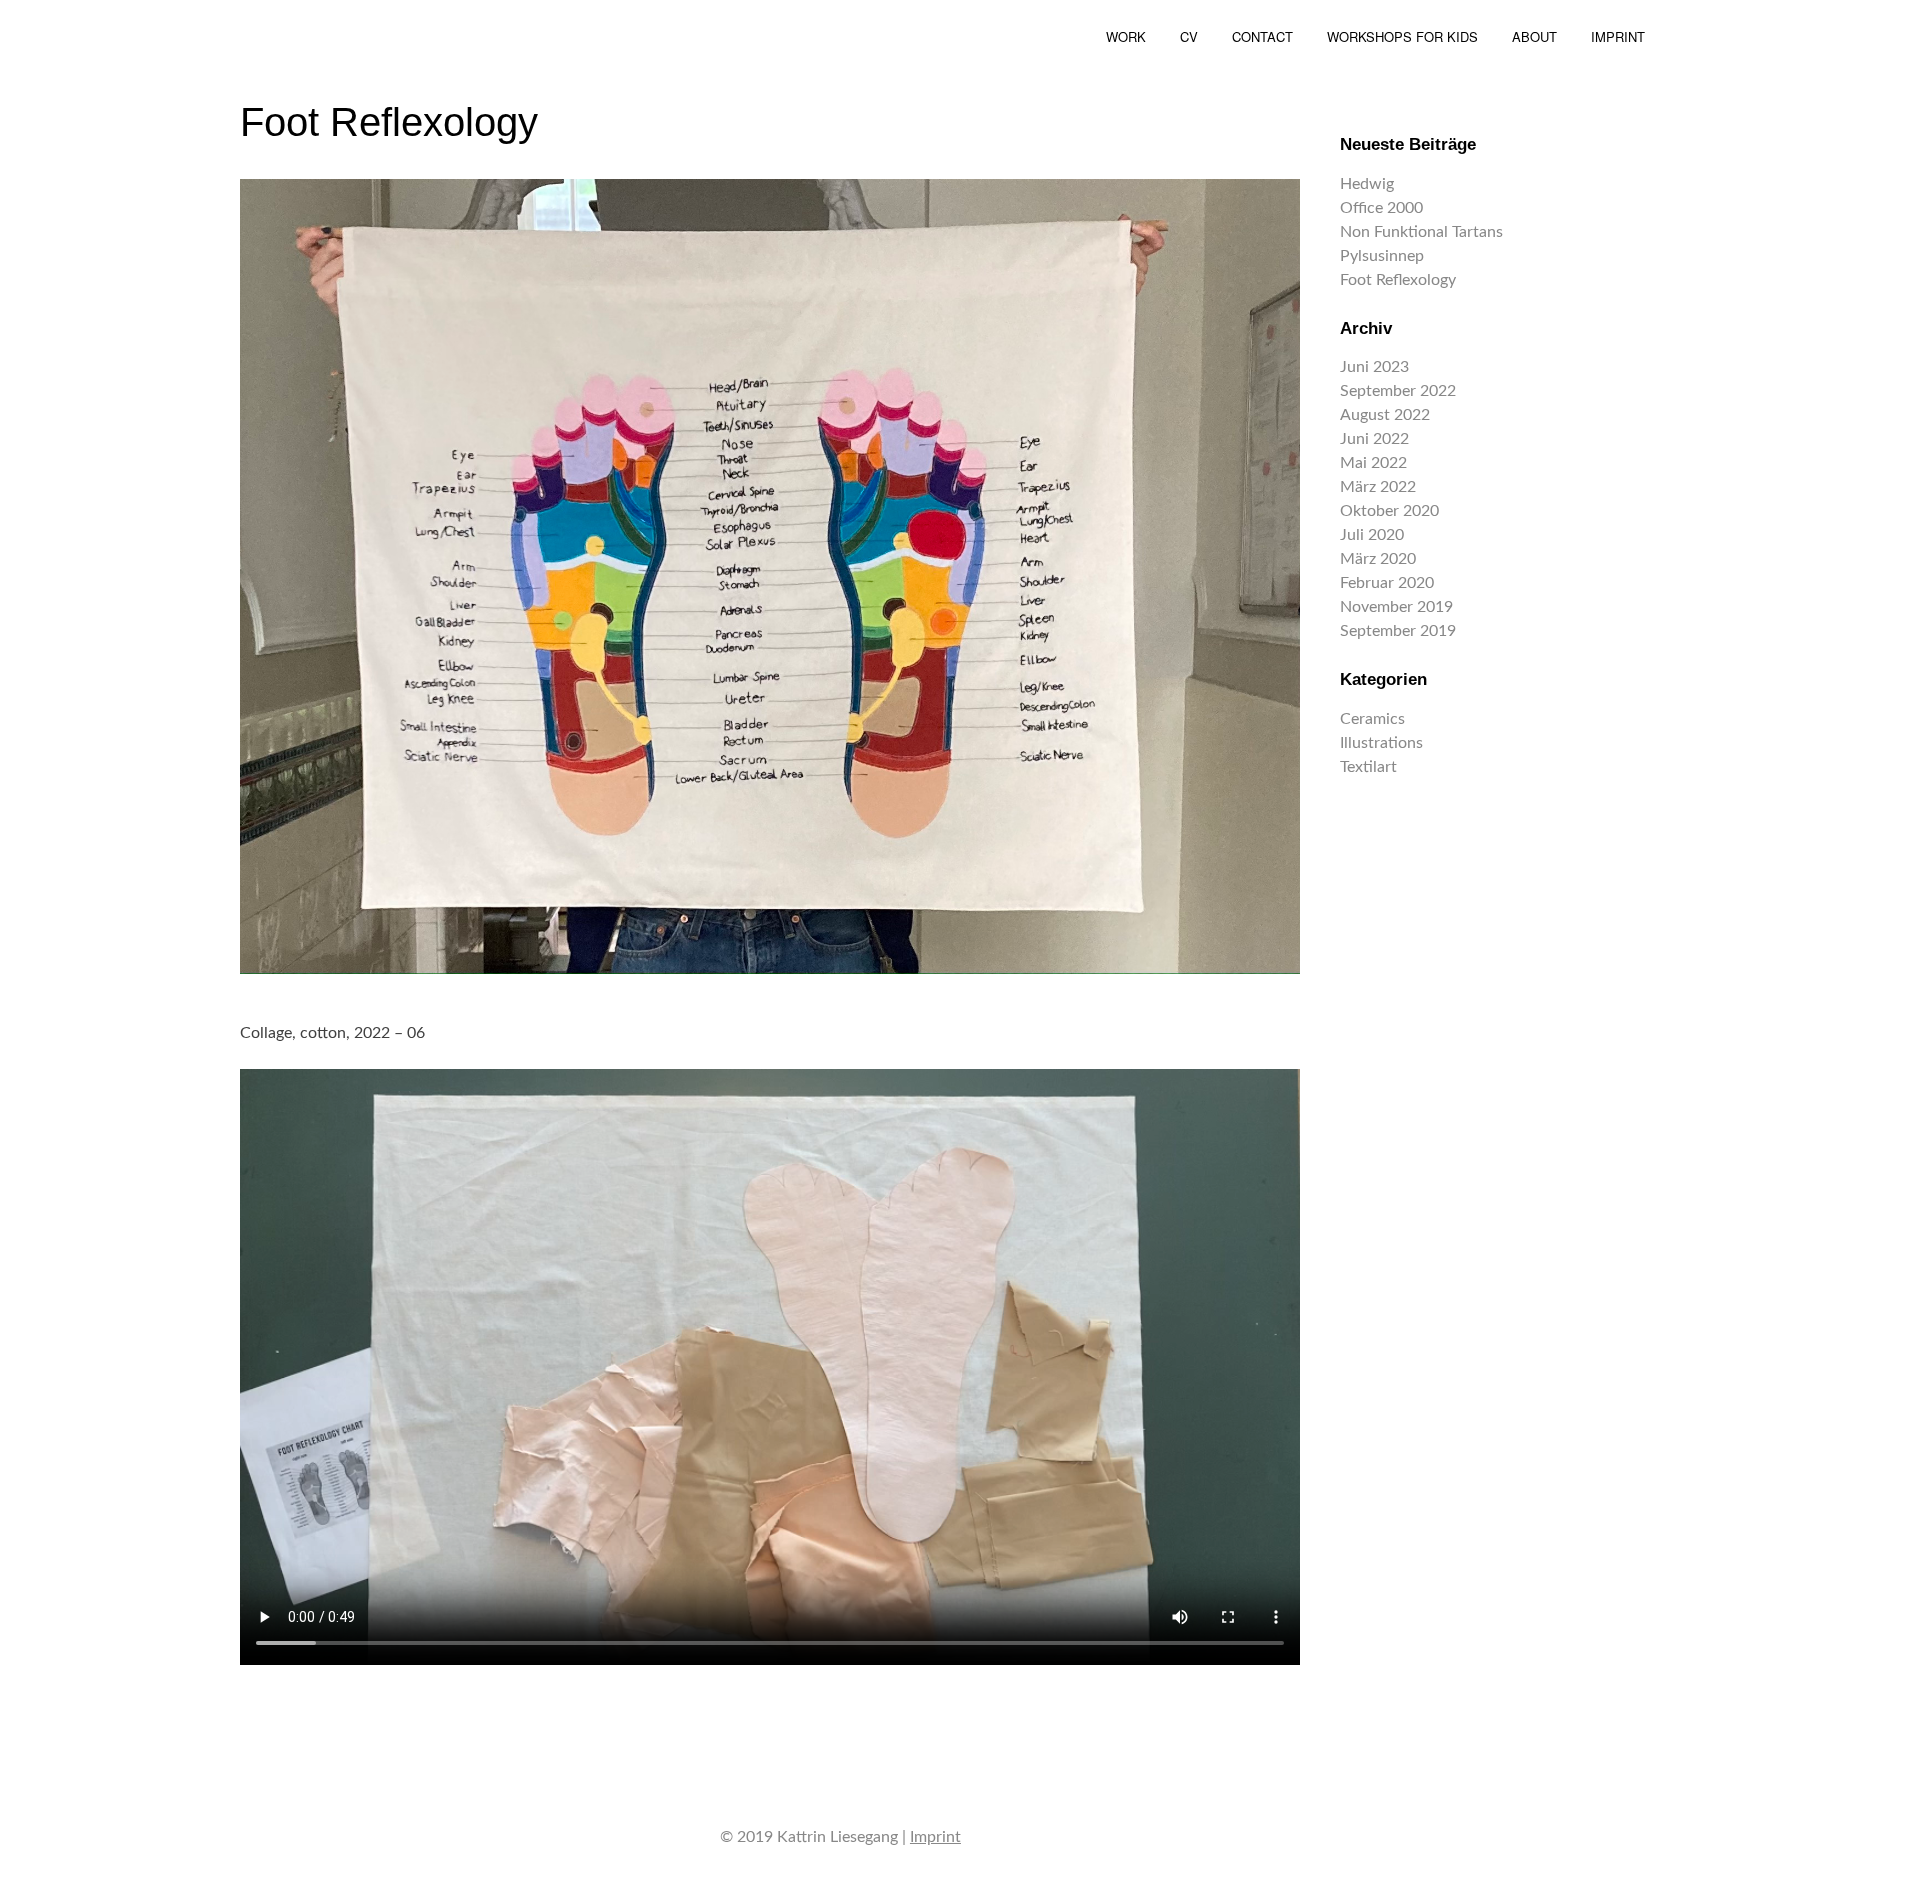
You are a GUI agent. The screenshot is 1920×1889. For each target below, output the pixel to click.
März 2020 (1378, 559)
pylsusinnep (1382, 256)
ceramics (1372, 719)
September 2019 (1398, 631)
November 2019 (1396, 607)
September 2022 (1398, 391)
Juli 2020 (1372, 535)
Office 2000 (1381, 208)
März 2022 (1378, 487)
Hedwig (1367, 184)
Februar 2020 (1387, 583)
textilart (1368, 767)
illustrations (1381, 743)
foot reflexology (1398, 280)
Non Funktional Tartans (1421, 232)
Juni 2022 (1374, 439)
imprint (935, 1837)
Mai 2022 (1373, 463)
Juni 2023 (1374, 367)
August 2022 (1385, 415)
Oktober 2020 (1389, 511)
